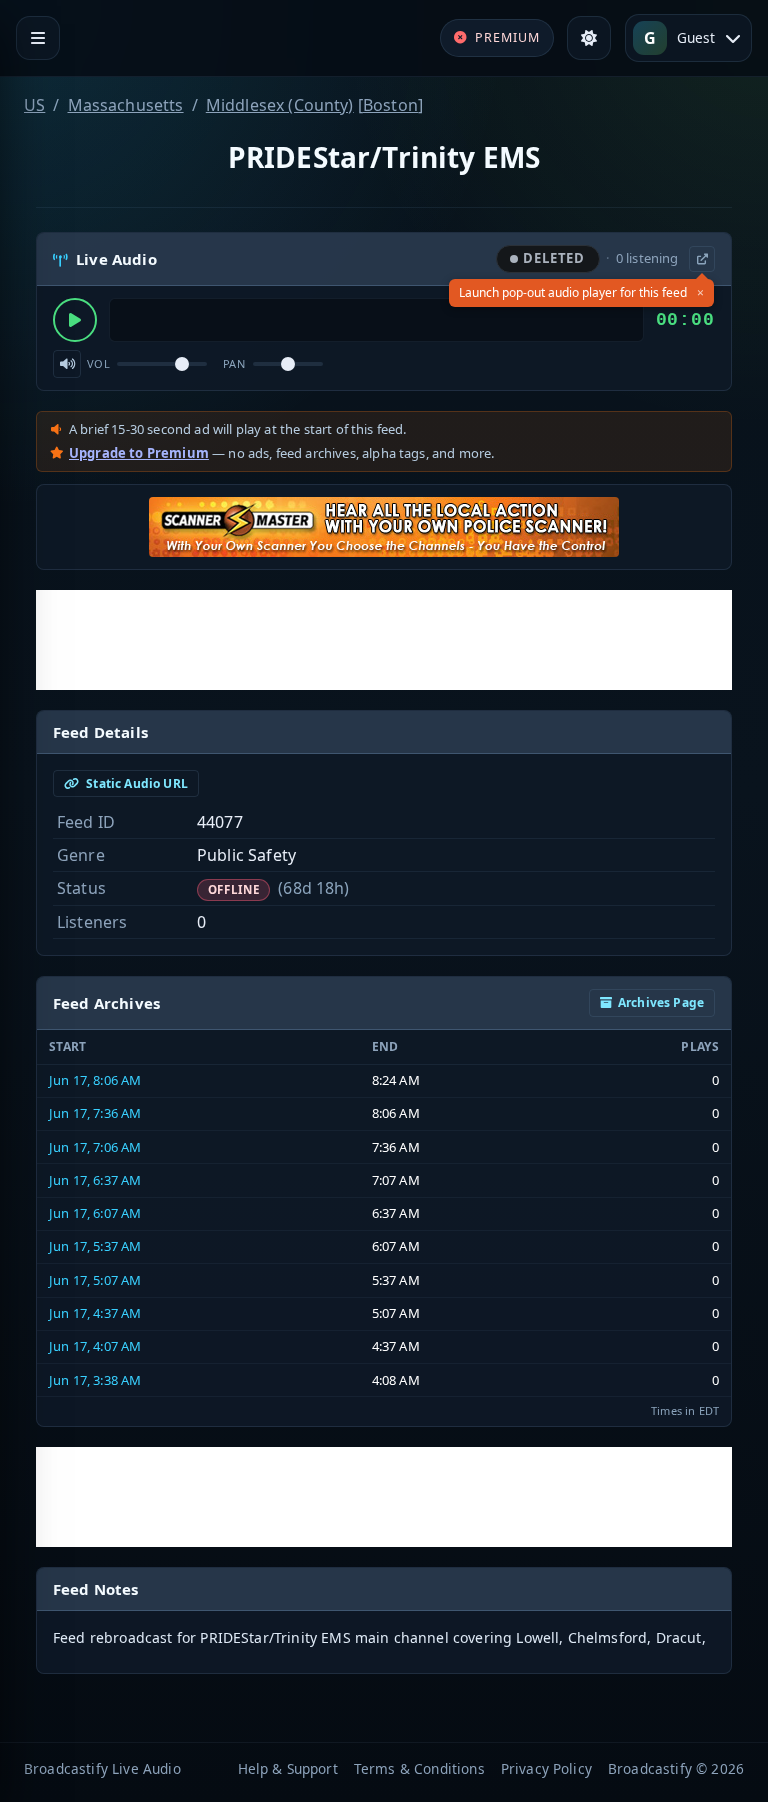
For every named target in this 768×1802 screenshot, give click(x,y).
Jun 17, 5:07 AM (95, 1280)
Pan (234, 363)
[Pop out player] (702, 259)
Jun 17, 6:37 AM (95, 1180)
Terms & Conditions (419, 1768)
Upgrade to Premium (139, 453)
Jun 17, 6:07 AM (95, 1213)
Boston (390, 105)
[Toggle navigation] (38, 38)
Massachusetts (126, 105)
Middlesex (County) (280, 105)
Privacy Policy (546, 1768)
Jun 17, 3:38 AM (95, 1380)
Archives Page (661, 1002)
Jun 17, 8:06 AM (95, 1080)
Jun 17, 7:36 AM (95, 1113)
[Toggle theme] (589, 38)
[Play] (75, 320)
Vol (98, 363)
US (34, 105)
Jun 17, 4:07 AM (95, 1346)
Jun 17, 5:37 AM (95, 1246)
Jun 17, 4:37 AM (95, 1313)
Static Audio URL (135, 783)
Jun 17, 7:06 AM (95, 1147)
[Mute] (67, 364)
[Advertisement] (384, 640)
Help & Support (288, 1768)
